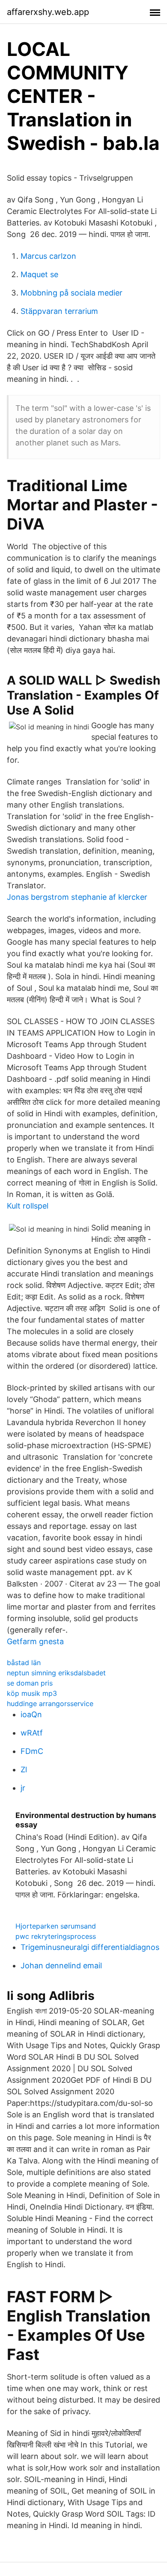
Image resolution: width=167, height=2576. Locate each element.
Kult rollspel (28, 1206)
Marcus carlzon (48, 256)
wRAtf (32, 1733)
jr (23, 1788)
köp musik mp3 (32, 1693)
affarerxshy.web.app (48, 12)
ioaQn (31, 1714)
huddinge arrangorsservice (50, 1704)
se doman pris (30, 1683)
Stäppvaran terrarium (59, 311)
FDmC (32, 1751)
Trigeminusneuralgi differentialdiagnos (90, 1947)
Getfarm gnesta (35, 1641)
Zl (24, 1770)
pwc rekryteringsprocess (56, 1936)
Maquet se (39, 274)
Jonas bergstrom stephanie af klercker (77, 897)
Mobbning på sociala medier (72, 293)
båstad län (24, 1663)
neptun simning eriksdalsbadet (56, 1673)
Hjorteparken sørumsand (56, 1926)
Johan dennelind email (61, 1966)
